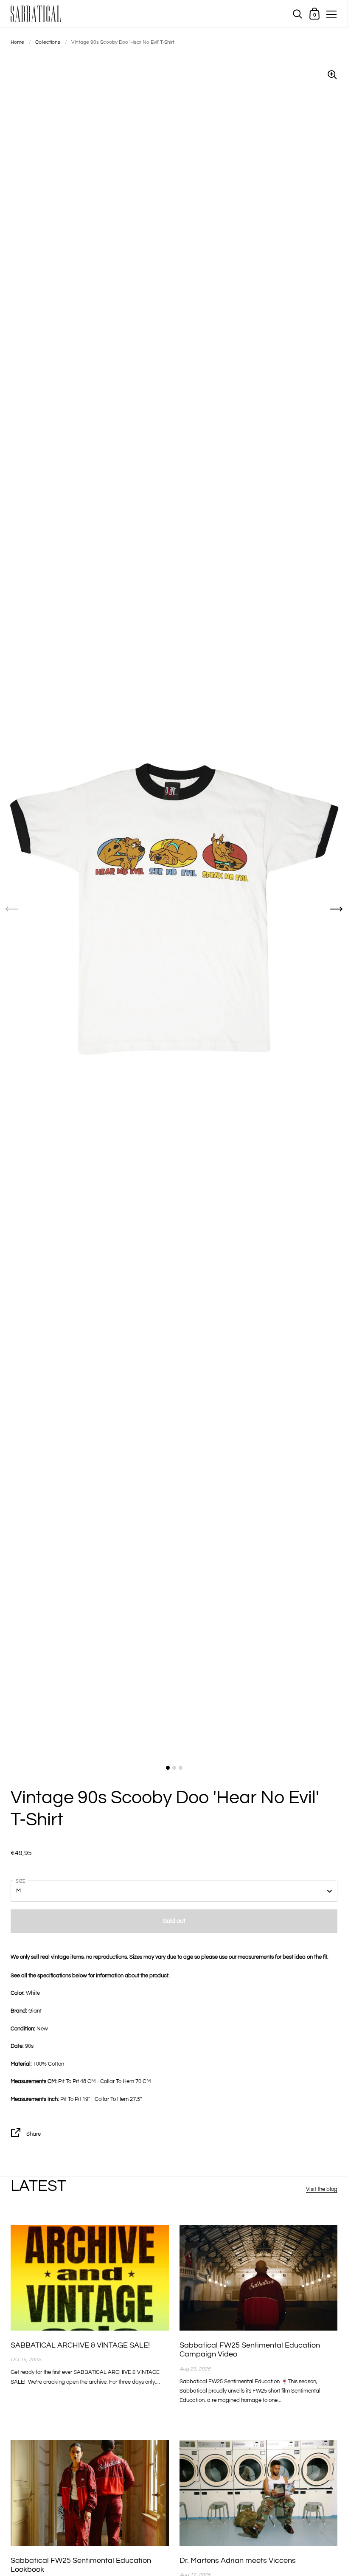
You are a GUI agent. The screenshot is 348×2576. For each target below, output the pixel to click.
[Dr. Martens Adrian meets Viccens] (259, 2493)
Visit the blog (322, 2189)
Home (17, 42)
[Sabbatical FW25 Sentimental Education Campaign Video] (259, 2278)
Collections (48, 42)
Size (21, 1881)
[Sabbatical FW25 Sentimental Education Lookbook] (90, 2493)
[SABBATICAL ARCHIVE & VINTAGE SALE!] (90, 2278)
